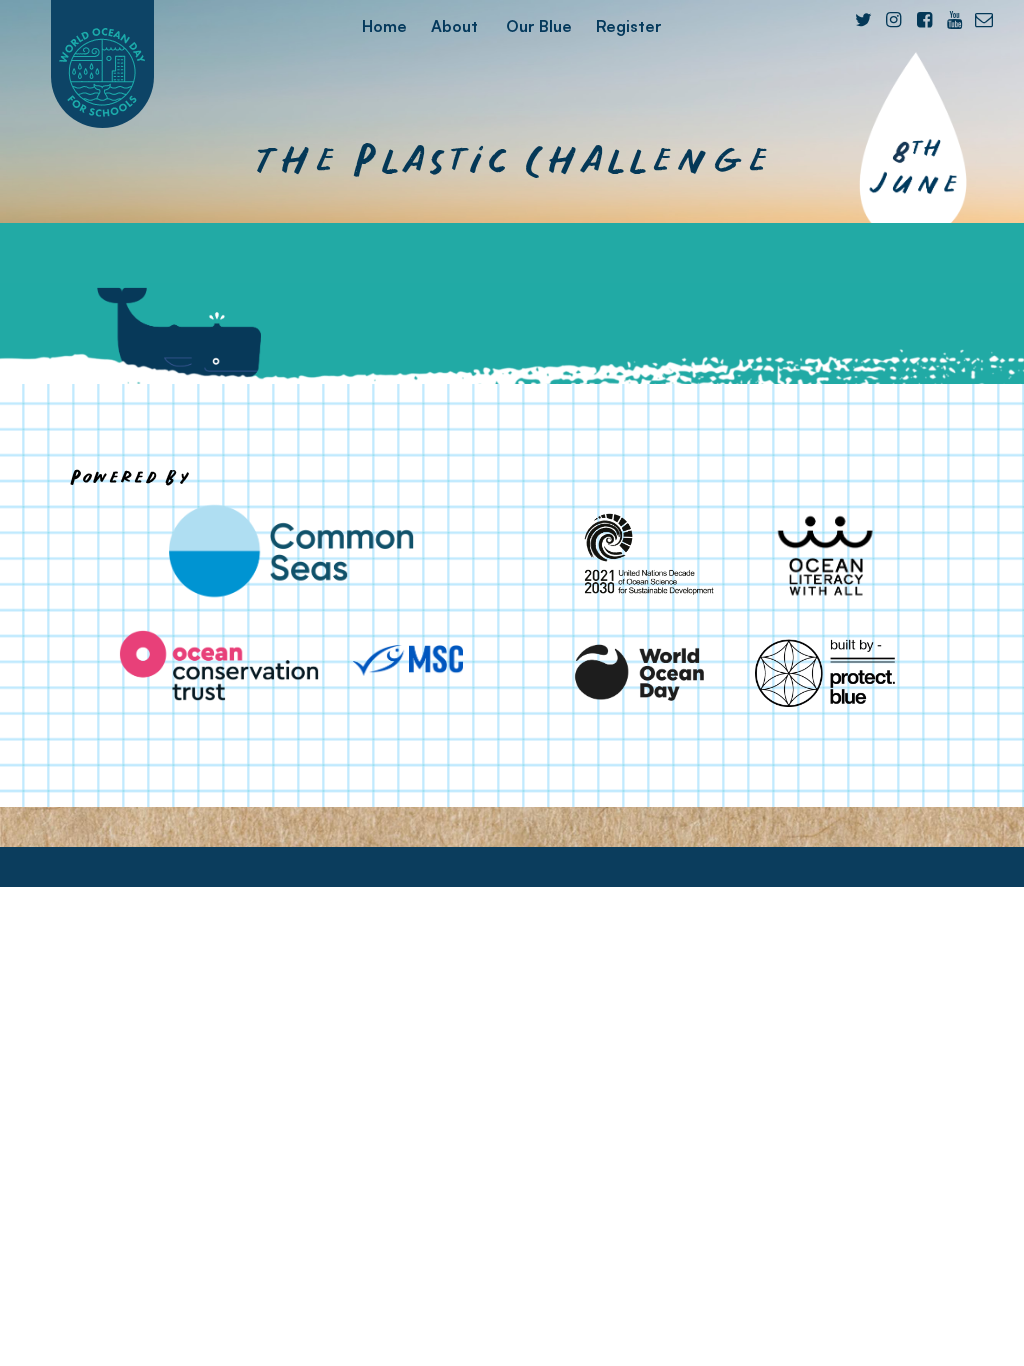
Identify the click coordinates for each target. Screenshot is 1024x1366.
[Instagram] (893, 20)
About (454, 26)
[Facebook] (923, 20)
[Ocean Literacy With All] (825, 555)
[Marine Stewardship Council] (408, 660)
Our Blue (539, 26)
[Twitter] (863, 20)
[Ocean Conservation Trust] (219, 665)
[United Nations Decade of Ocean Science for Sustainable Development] (640, 555)
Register (629, 26)
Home (384, 26)
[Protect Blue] (825, 672)
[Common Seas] (291, 551)
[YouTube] (954, 20)
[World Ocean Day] (640, 672)
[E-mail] (984, 20)
